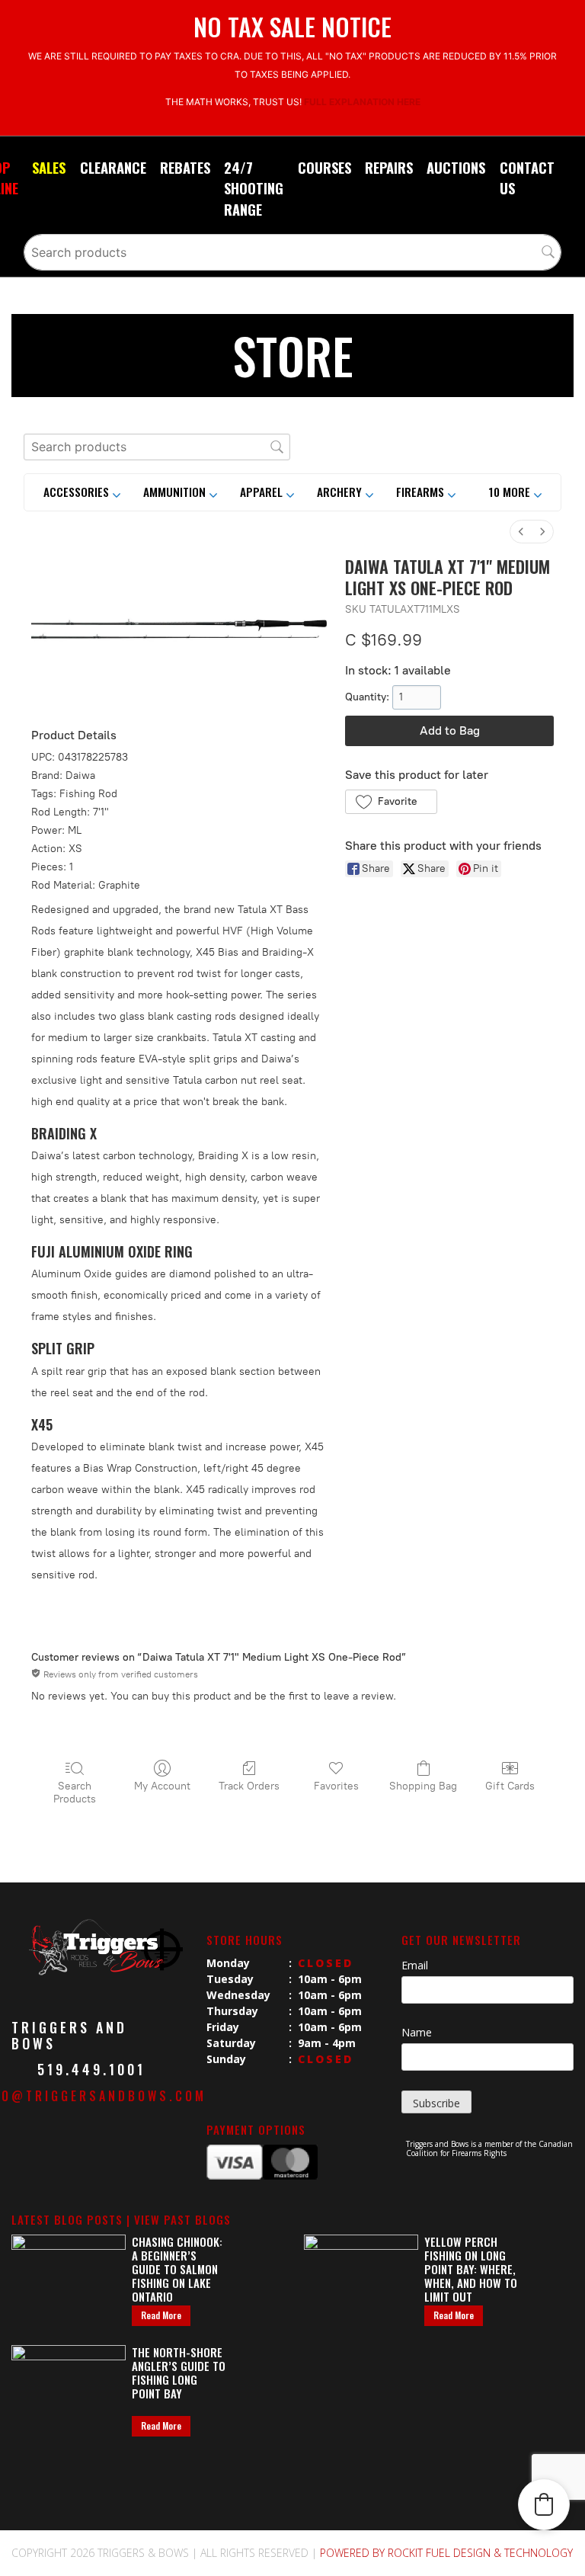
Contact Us (527, 178)
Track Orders (249, 1786)
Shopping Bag (423, 1786)
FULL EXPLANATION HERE (362, 102)
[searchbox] (292, 252)
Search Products (75, 1793)
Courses (324, 167)
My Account (162, 1786)
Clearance (113, 167)
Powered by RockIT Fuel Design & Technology (446, 2553)
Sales (49, 167)
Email (415, 1965)
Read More (161, 2315)
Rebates (185, 167)
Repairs (389, 167)
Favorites (336, 1786)
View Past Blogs (182, 2219)
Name (417, 2032)
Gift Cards (510, 1786)
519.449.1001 (91, 2069)
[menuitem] (521, 532)
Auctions (456, 167)
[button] (515, 492)
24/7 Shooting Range (254, 188)
